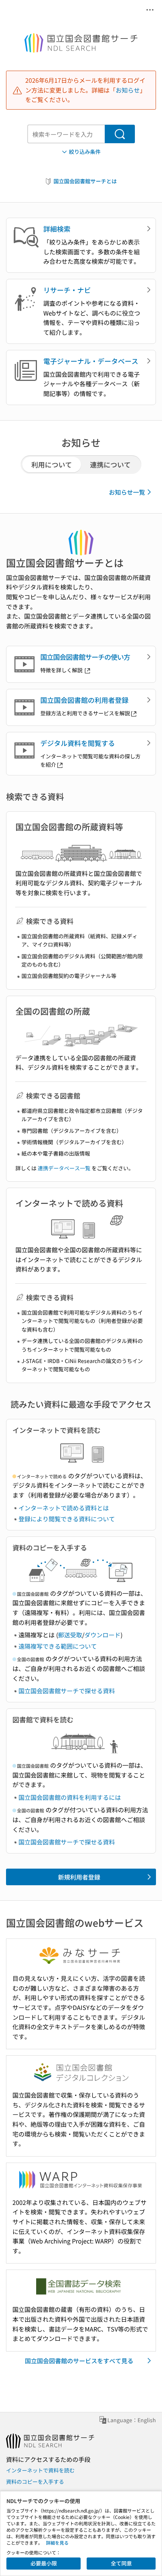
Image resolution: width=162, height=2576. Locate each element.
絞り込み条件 (85, 152)
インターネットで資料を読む (40, 2470)
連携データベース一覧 (64, 1168)
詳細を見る (57, 2543)
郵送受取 (70, 1635)
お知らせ (128, 90)
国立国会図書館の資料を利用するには (70, 1797)
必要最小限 (44, 2563)
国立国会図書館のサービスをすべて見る (79, 2361)
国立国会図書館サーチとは (85, 181)
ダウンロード (102, 1635)
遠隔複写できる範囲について (58, 1646)
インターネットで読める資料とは (64, 1508)
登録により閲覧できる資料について (67, 1519)
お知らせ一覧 (127, 492)
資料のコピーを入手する (35, 2482)
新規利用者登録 (79, 1877)
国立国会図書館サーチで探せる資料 (67, 1691)
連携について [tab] (110, 464)
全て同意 (121, 2563)
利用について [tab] (52, 464)
